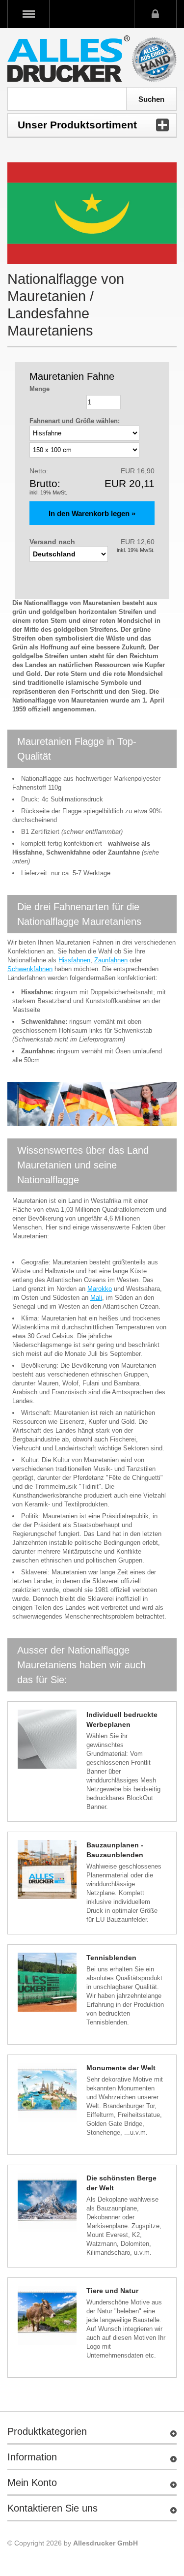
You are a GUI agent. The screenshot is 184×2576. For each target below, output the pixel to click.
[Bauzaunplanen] (47, 1870)
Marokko (100, 1289)
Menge (39, 389)
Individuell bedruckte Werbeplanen (122, 1719)
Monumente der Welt (121, 2068)
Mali (96, 1298)
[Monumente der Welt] (47, 2092)
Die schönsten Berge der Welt (121, 2183)
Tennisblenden (111, 1958)
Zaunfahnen (111, 960)
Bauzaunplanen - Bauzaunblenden (115, 1850)
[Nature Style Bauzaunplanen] (47, 2315)
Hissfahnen (74, 960)
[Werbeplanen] (47, 1739)
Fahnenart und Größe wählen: (75, 421)
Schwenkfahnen (30, 969)
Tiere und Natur (112, 2291)
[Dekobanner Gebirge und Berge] (47, 2203)
